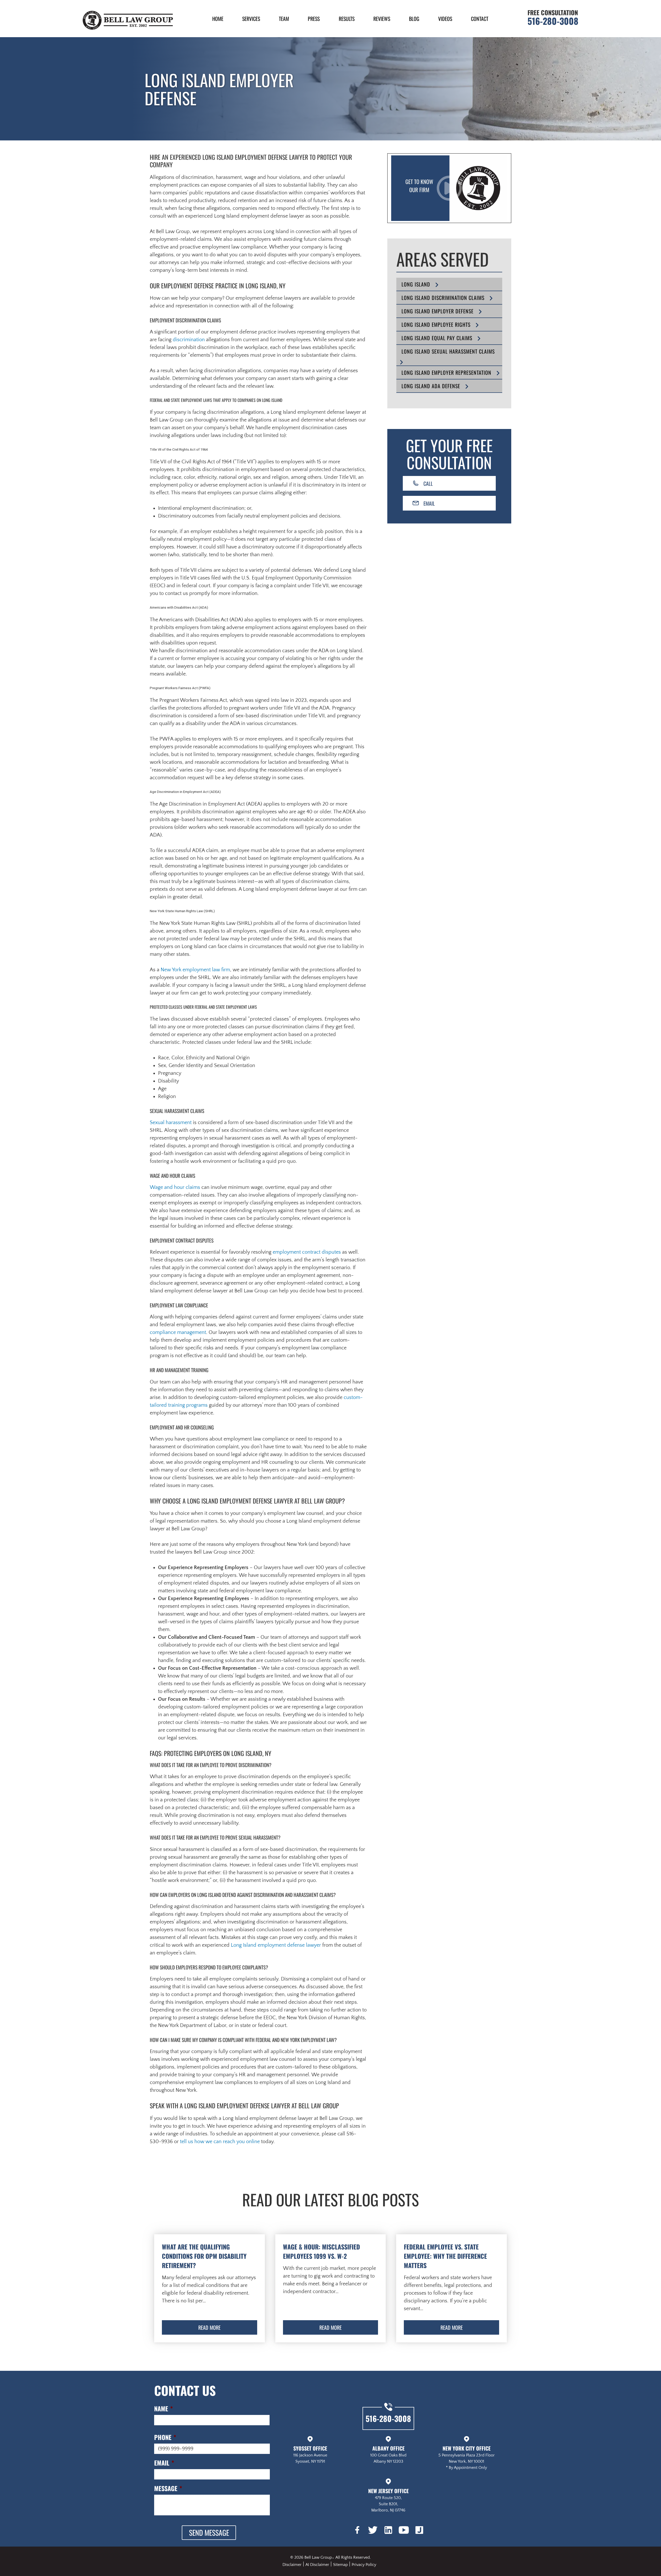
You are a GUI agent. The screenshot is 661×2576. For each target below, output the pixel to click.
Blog (414, 19)
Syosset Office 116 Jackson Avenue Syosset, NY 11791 (310, 2454)
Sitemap (340, 2565)
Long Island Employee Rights (436, 324)
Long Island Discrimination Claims (443, 298)
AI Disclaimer (317, 2565)
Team (284, 19)
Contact (480, 19)
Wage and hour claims (175, 1187)
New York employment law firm (195, 970)
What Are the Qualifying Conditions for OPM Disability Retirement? (204, 2256)
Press (314, 19)
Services (251, 19)
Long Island (416, 284)
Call (428, 483)
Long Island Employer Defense (438, 311)
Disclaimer (292, 2565)
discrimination (189, 340)
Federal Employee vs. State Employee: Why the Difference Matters (445, 2256)
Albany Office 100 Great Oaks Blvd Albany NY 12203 (388, 2454)
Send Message (209, 2533)
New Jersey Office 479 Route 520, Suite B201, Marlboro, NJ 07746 (388, 2500)
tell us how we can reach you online (220, 2142)
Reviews (382, 19)
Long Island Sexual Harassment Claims (448, 351)
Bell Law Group (318, 2557)
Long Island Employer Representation (446, 372)
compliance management (178, 1332)
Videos (445, 19)
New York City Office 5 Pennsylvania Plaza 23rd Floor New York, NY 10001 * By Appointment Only (467, 2457)
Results (347, 19)
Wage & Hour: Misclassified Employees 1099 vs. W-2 (321, 2251)
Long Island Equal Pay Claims (437, 338)
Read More (209, 2327)
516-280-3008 (553, 21)
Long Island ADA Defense (431, 386)
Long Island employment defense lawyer (276, 1945)
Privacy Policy (364, 2565)
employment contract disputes (307, 1252)
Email (429, 503)
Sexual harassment (171, 1123)
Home (218, 19)
